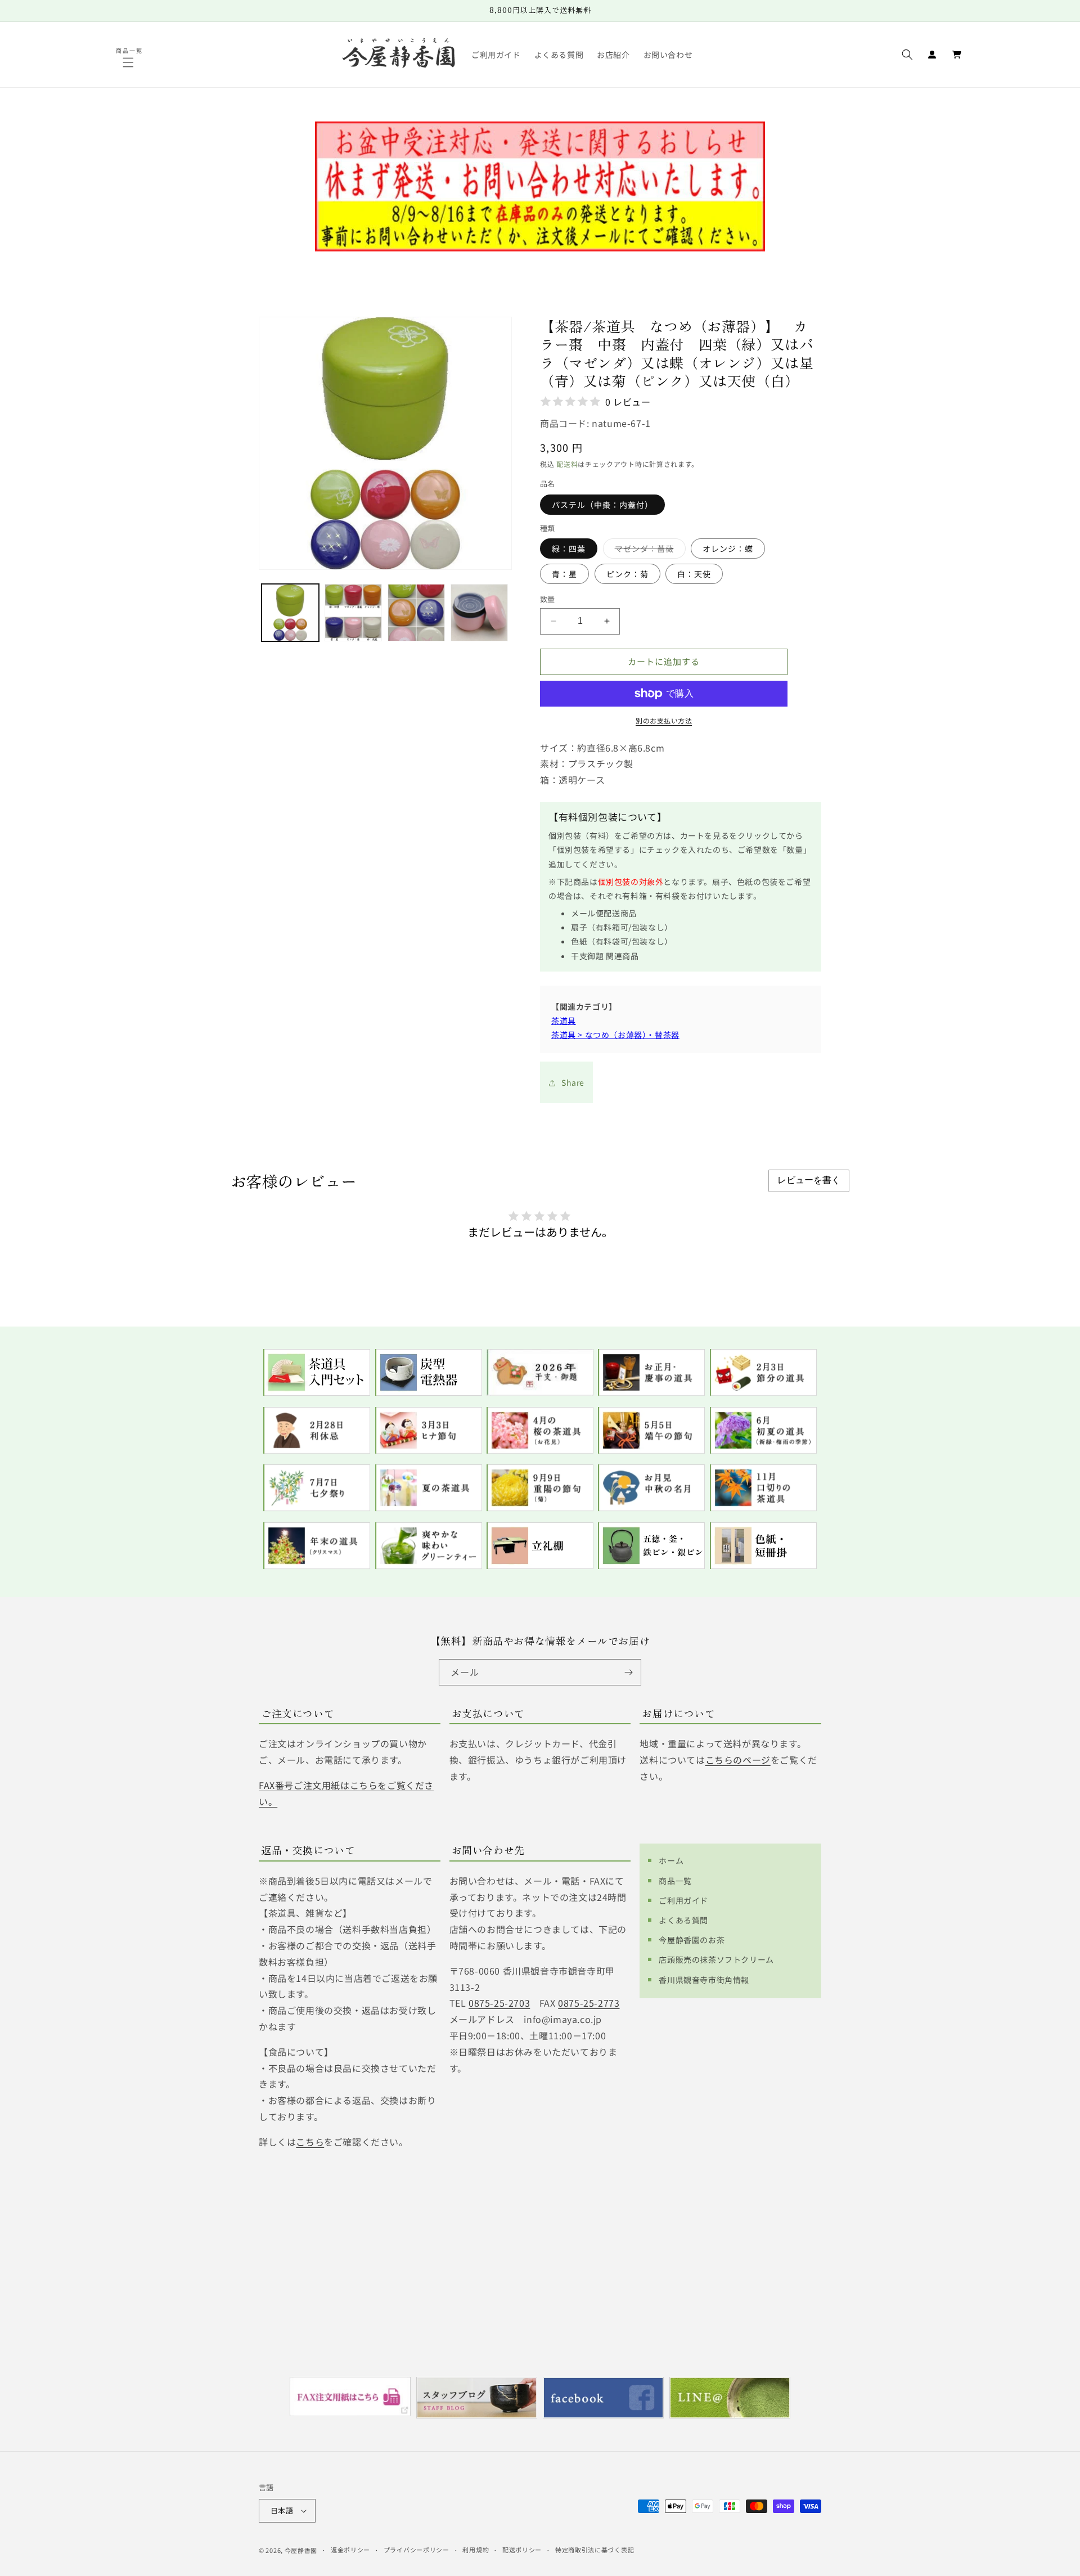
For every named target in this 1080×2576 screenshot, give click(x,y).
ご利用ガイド (683, 1900)
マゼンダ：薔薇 (648, 550)
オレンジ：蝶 (728, 549)
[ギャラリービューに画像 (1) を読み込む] (290, 613)
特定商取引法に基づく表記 (595, 2550)
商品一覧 (675, 1880)
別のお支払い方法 (664, 720)
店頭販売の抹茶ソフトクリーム (716, 1959)
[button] (130, 62)
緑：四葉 (569, 549)
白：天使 (694, 574)
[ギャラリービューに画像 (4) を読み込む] (479, 613)
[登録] (628, 1672)
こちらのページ (738, 1760)
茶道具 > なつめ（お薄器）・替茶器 (615, 1035)
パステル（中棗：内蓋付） (602, 505)
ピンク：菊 (627, 574)
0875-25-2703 (499, 2003)
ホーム (671, 1860)
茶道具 (564, 1020)
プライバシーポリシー (417, 2550)
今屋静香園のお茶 (692, 1939)
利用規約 (476, 2550)
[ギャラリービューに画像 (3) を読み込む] (416, 613)
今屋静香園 (301, 2550)
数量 (548, 599)
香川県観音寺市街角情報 (704, 1979)
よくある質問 (683, 1919)
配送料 (567, 464)
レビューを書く (809, 1180)
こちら (310, 2141)
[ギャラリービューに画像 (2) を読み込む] (353, 613)
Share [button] (573, 1082)
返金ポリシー (350, 2550)
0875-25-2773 (589, 2003)
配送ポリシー (522, 2550)
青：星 (564, 574)
